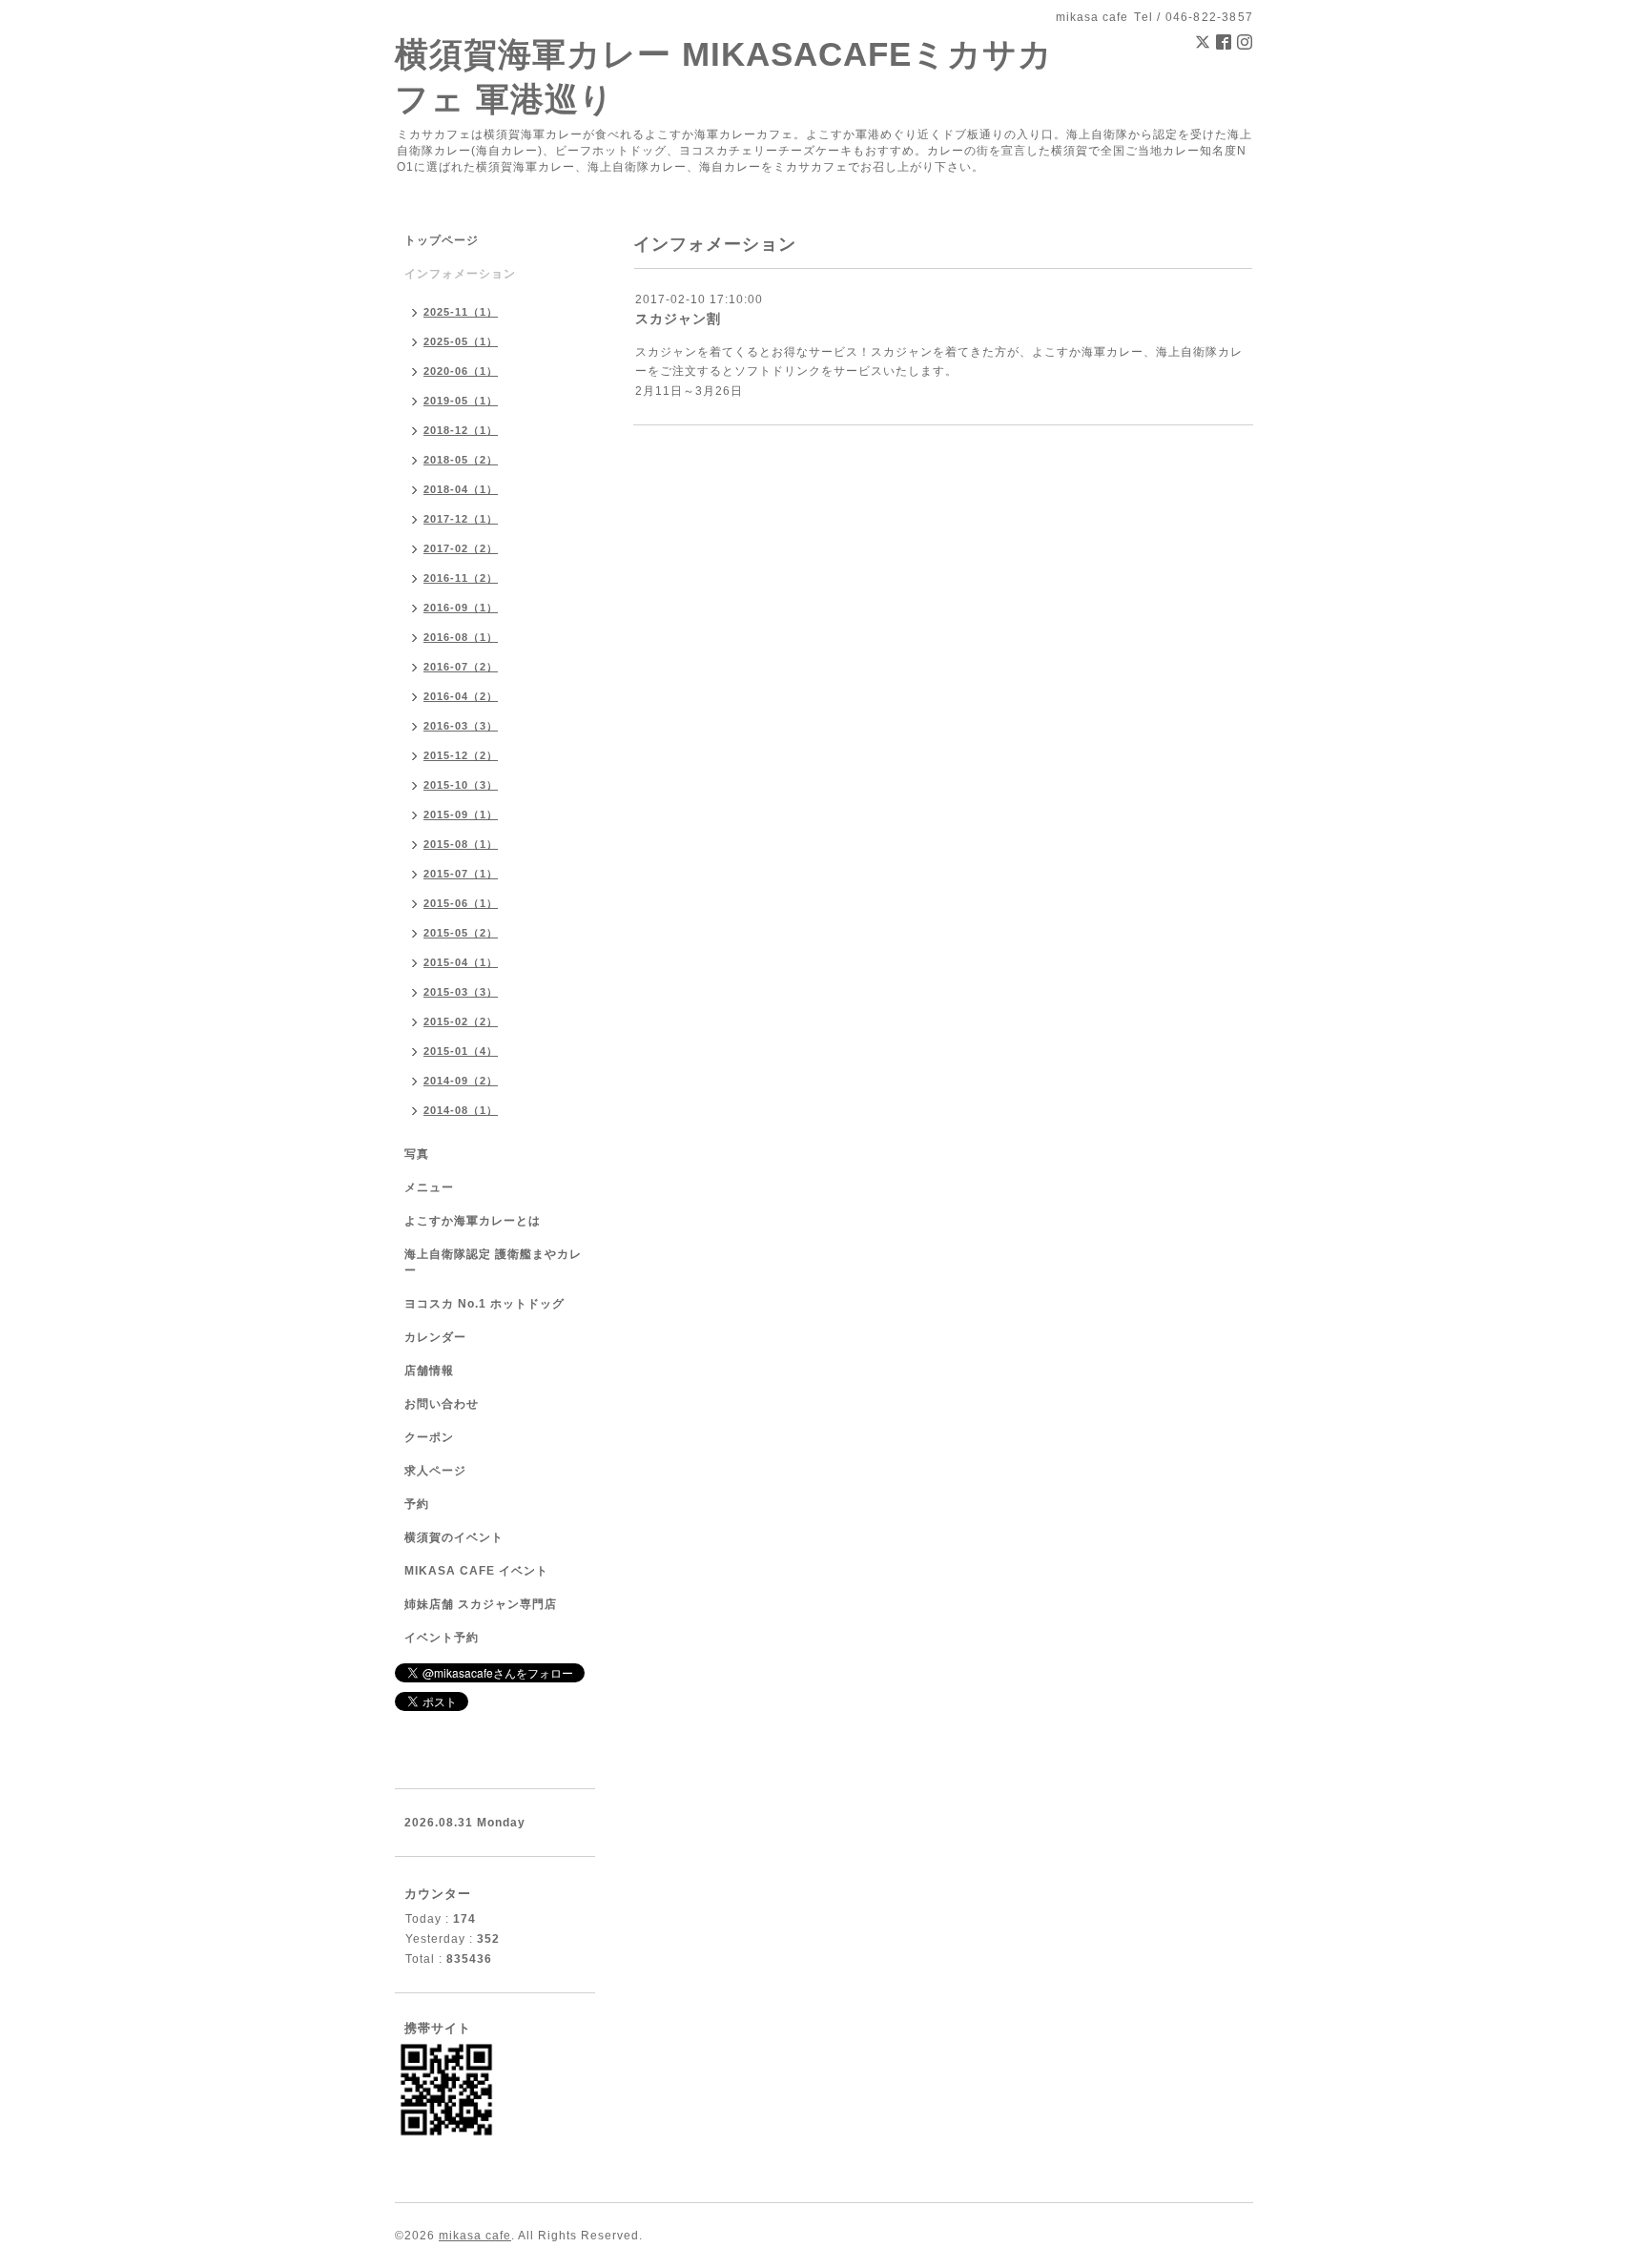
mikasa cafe (475, 2236)
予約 (417, 1504)
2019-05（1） (461, 401)
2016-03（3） (461, 726)
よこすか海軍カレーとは (473, 1221)
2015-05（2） (461, 933)
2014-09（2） (461, 1081)
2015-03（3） (461, 992)
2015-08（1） (461, 844)
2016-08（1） (461, 637)
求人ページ (435, 1471)
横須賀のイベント (454, 1537)
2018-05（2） (461, 460)
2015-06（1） (461, 903)
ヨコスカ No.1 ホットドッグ (484, 1304)
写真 (417, 1154)
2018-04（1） (461, 489)
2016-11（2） (461, 578)
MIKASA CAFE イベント (476, 1571)
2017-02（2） (461, 548)
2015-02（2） (461, 1021)
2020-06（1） (461, 371)
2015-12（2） (461, 755)
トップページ (442, 240)
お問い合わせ (442, 1404)
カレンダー (435, 1337)
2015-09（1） (461, 814)
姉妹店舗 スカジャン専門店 (481, 1604)
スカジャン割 (678, 319)
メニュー (429, 1187)
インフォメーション (460, 274)
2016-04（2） (461, 696)
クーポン (429, 1437)
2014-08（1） (461, 1110)
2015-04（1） (461, 962)
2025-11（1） (461, 312)
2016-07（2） (461, 667)
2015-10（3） (461, 785)
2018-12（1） (461, 430)
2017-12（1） (461, 519)
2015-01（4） (461, 1051)
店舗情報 (429, 1371)
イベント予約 (442, 1638)
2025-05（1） (461, 341)
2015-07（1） (461, 874)
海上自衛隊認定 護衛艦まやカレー (493, 1262)
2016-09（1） (461, 608)
